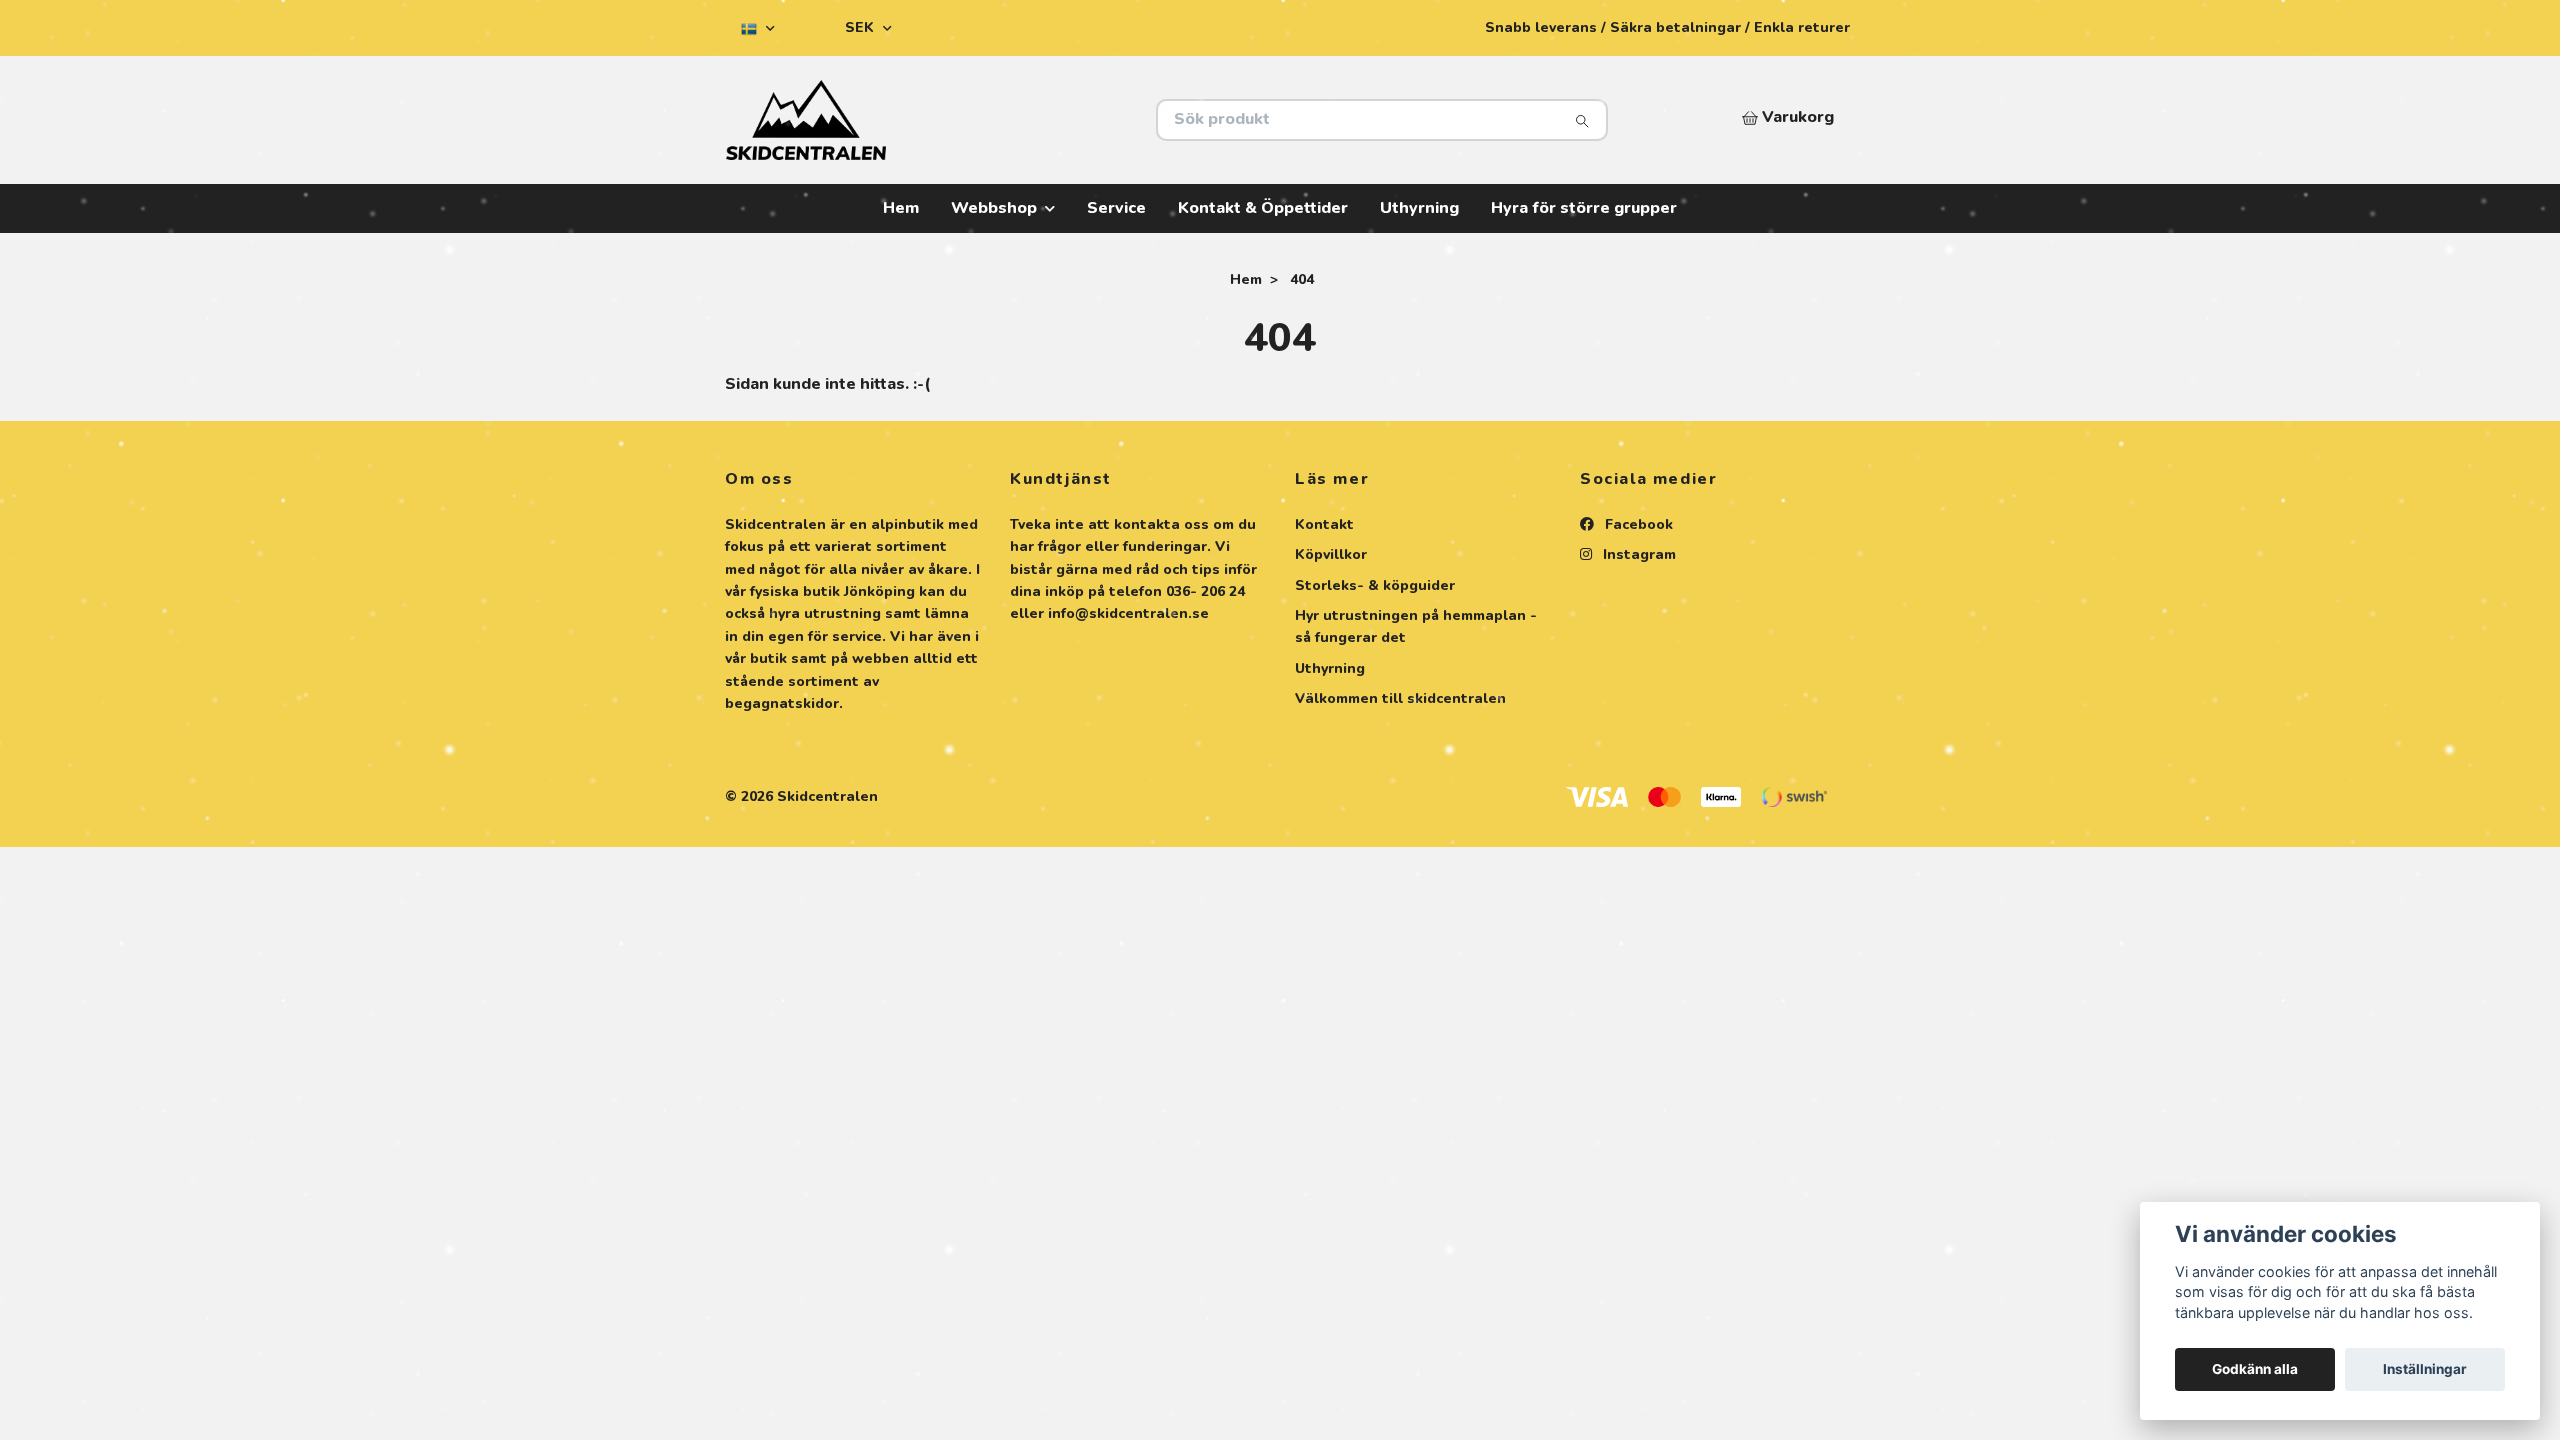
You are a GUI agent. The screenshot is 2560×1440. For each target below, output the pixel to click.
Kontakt (1324, 524)
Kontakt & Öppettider (1263, 208)
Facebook (1637, 524)
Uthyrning (1419, 208)
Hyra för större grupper (1584, 208)
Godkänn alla (2255, 1369)
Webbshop (994, 208)
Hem (901, 208)
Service (1116, 208)
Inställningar (2425, 1369)
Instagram (1637, 554)
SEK (861, 27)
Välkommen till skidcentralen (1400, 698)
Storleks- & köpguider (1375, 585)
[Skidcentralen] (1003, 120)
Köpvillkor (1331, 554)
